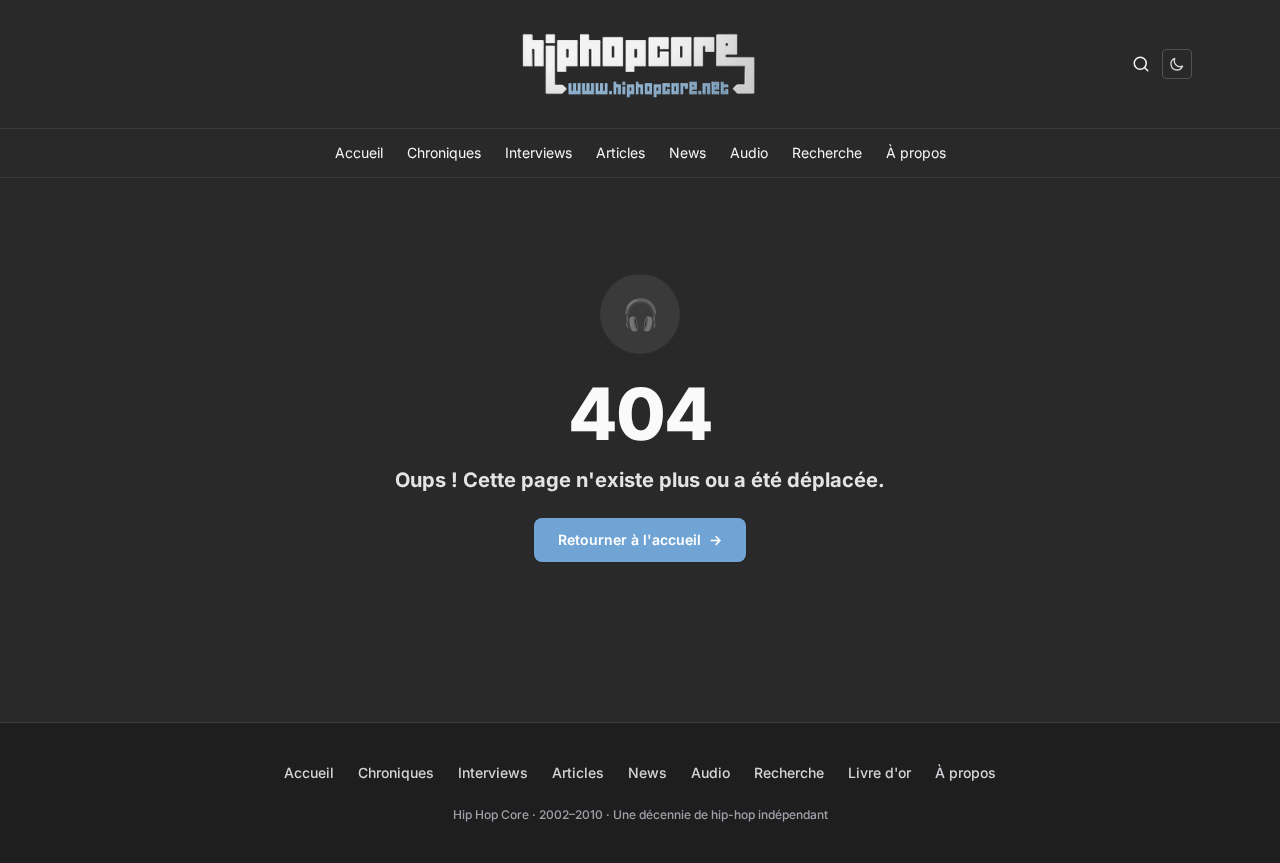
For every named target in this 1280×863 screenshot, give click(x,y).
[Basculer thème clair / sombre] (1177, 64)
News (687, 152)
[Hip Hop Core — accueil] (640, 64)
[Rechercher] (1141, 64)
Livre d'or (879, 772)
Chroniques (444, 152)
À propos (916, 152)
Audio (749, 152)
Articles (620, 152)
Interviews (538, 152)
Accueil (359, 152)
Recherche (827, 152)
